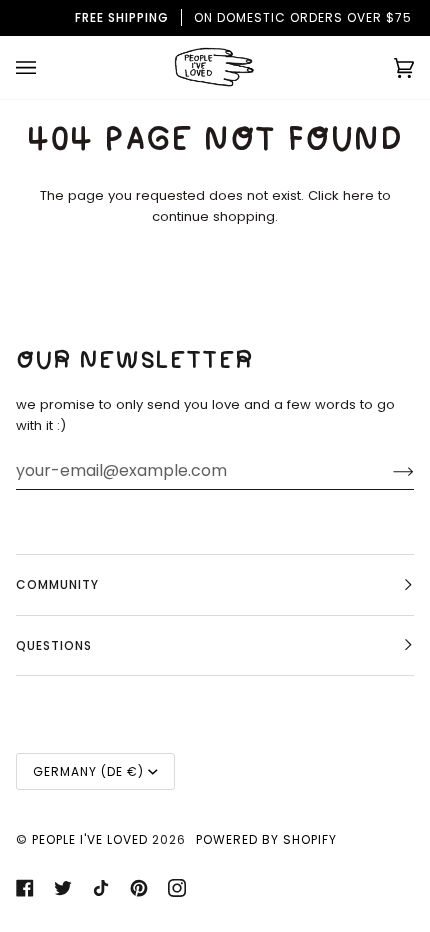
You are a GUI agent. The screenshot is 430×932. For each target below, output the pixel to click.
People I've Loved (90, 839)
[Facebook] (25, 888)
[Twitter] (63, 888)
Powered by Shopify (266, 839)
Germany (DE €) (88, 771)
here (358, 195)
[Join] (387, 471)
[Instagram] (177, 888)
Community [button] (57, 584)
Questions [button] (54, 645)
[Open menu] (46, 67)
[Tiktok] (101, 888)
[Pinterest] (139, 888)
